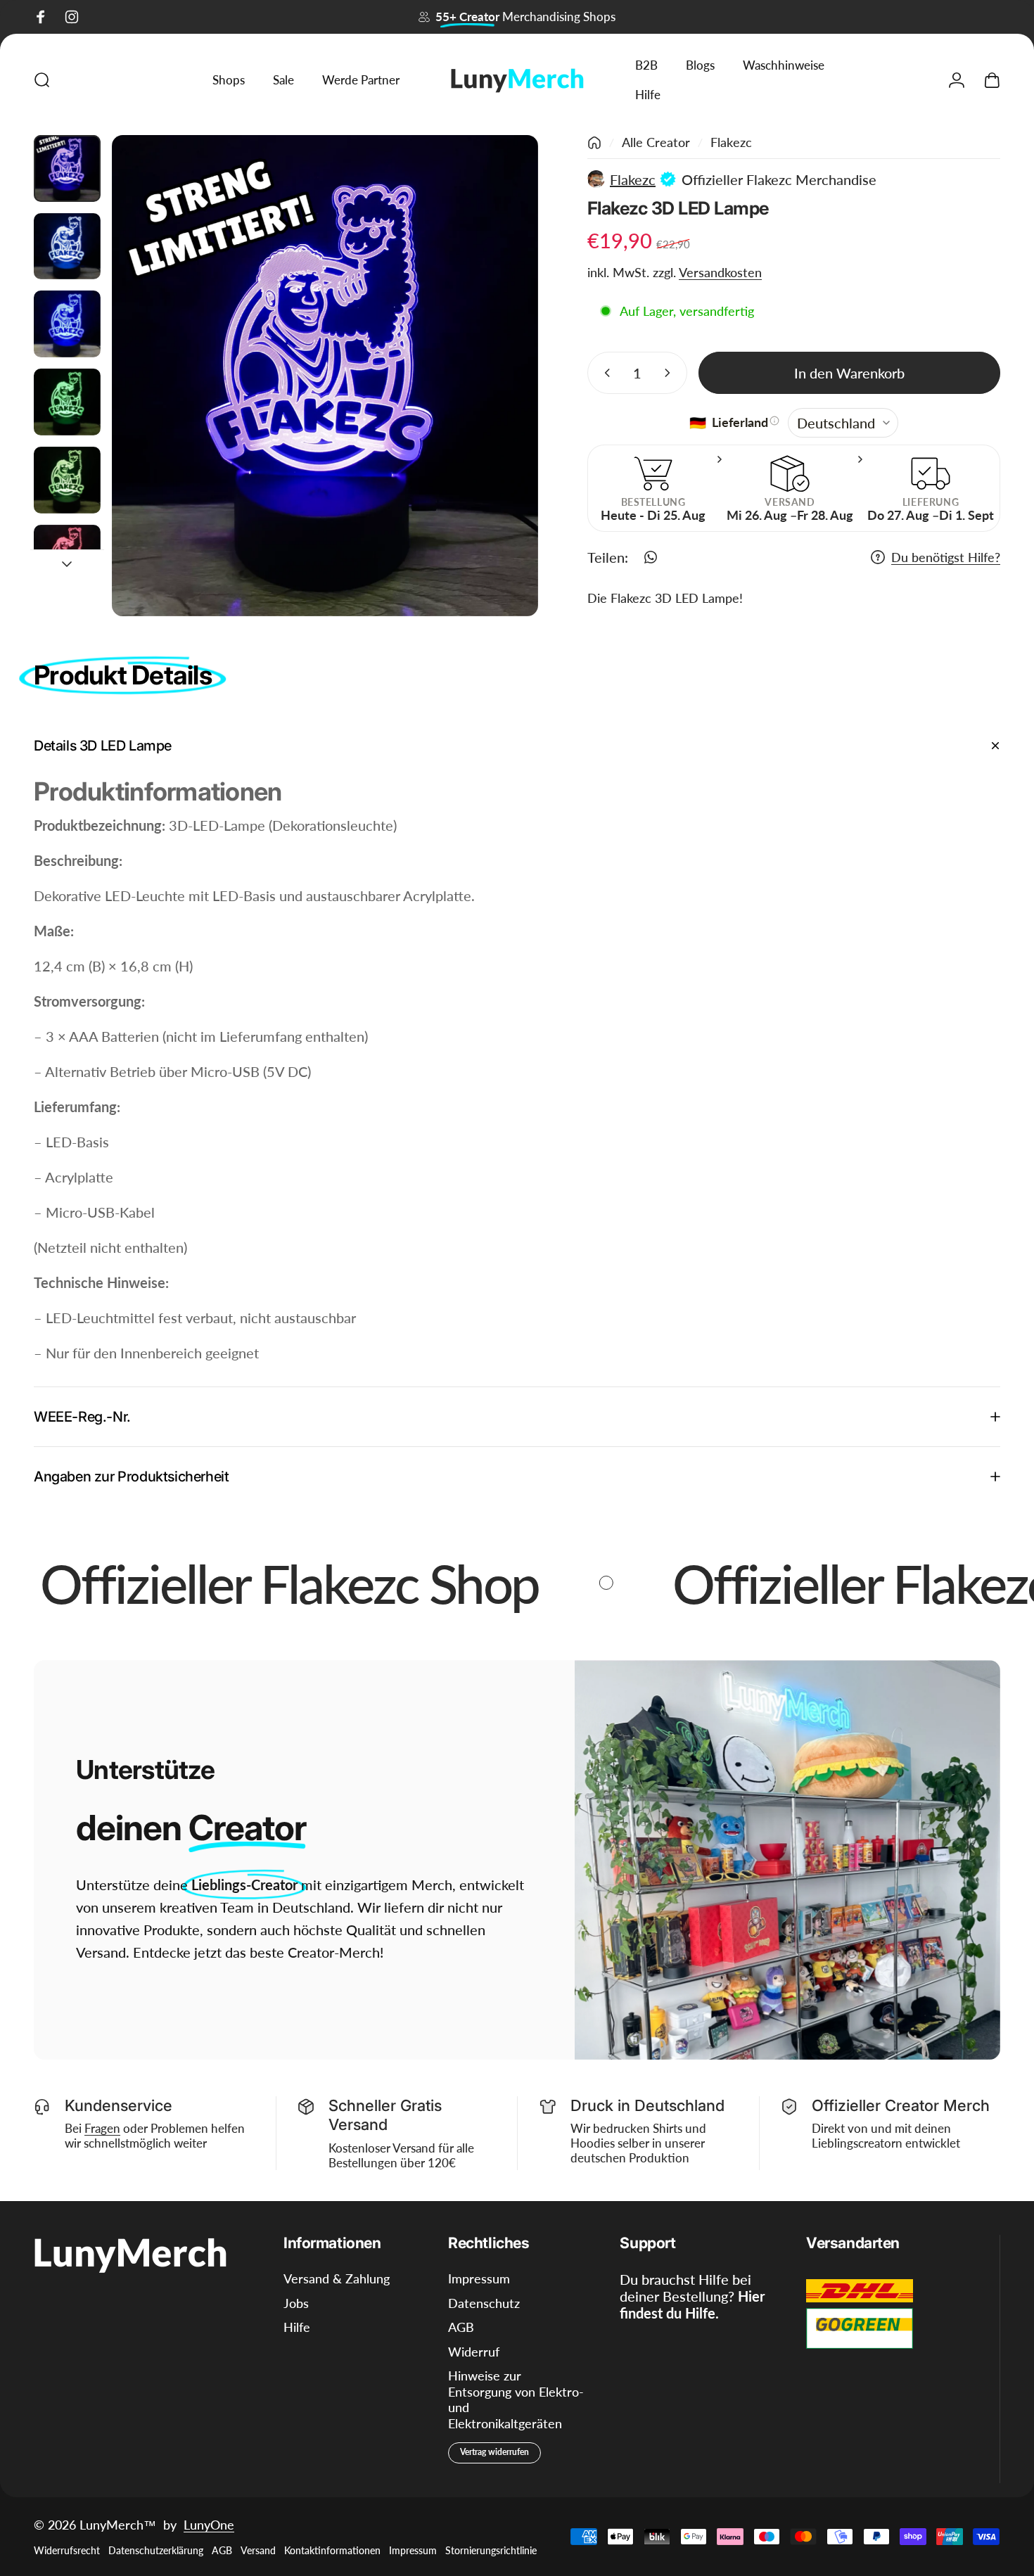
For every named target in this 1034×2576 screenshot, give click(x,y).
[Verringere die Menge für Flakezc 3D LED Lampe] (604, 373)
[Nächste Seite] (502, 376)
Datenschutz (484, 2303)
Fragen (102, 2128)
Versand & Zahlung (337, 2278)
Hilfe (297, 2327)
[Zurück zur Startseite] (594, 143)
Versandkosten (720, 272)
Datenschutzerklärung (156, 2550)
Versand (258, 2550)
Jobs (296, 2303)
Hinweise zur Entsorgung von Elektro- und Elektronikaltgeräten (516, 2399)
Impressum (479, 2278)
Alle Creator (656, 142)
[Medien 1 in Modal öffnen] (325, 376)
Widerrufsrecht (67, 2550)
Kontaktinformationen (332, 2550)
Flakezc (731, 142)
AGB (461, 2327)
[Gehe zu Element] (67, 168)
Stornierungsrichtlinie (491, 2550)
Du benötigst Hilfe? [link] (946, 557)
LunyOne (209, 2525)
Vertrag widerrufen (494, 2452)
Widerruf (474, 2352)
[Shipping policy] (774, 421)
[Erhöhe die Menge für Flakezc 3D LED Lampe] (670, 373)
